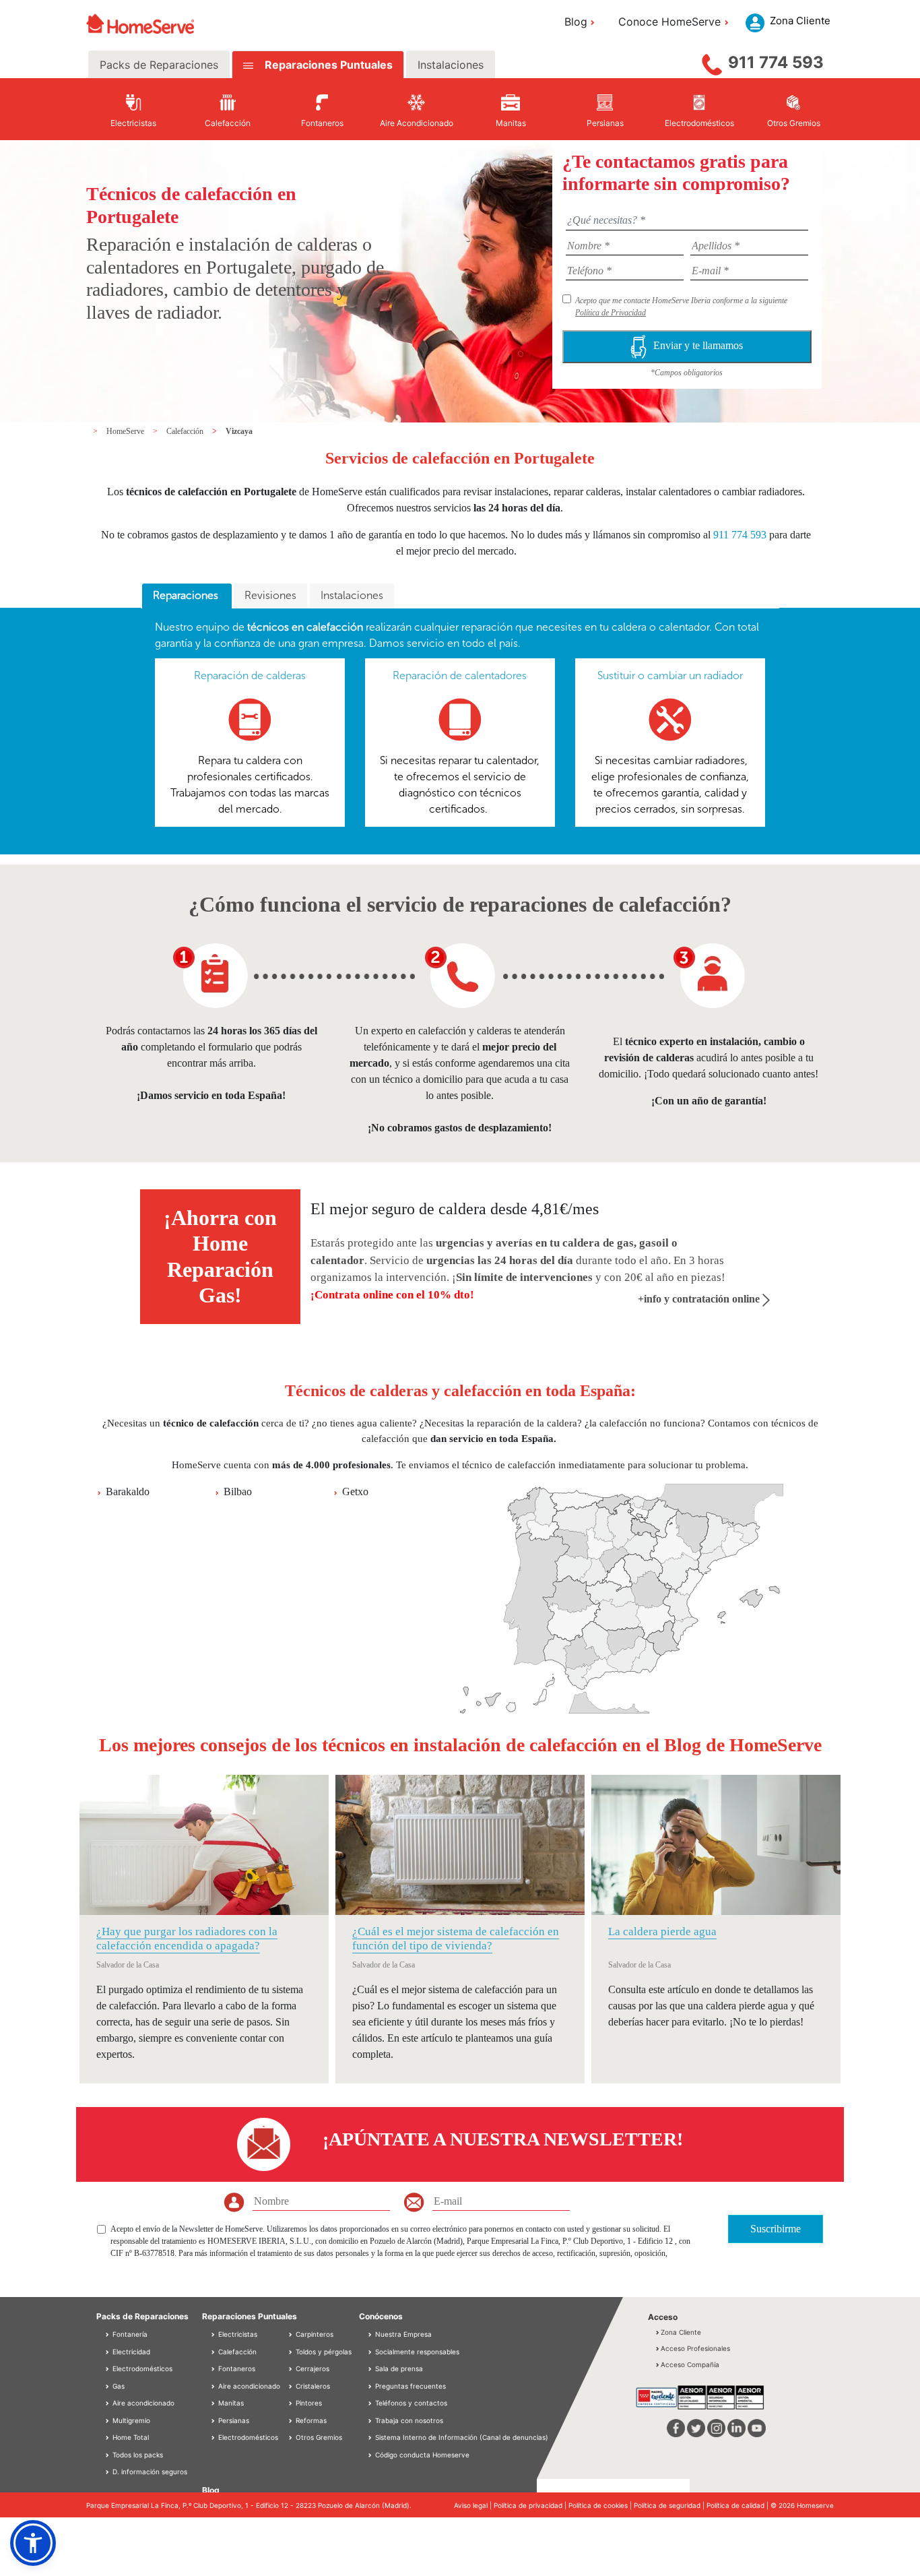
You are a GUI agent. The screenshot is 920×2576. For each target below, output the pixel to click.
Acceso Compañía (690, 2364)
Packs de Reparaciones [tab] (159, 65)
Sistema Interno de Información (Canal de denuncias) (462, 2437)
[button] (33, 2543)
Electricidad (130, 2352)
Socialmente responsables (417, 2352)
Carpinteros (314, 2334)
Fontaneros (236, 2368)
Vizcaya (239, 431)
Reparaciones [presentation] (187, 595)
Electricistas (237, 2334)
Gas (118, 2386)
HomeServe (126, 431)
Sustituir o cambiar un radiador (670, 676)
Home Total (130, 2437)
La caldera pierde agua (662, 1931)
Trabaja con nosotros (409, 2420)
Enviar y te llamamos (698, 345)
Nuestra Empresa (403, 2334)
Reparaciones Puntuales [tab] (327, 65)
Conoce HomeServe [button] (669, 22)
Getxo (355, 1491)
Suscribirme (776, 2229)
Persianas (233, 2420)
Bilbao (238, 1491)
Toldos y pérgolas (323, 2352)
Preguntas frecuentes (410, 2386)
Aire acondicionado (142, 2403)
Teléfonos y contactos (411, 2403)
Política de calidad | (738, 2505)
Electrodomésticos (141, 2368)
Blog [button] (576, 22)
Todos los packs (137, 2455)
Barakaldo (128, 1491)
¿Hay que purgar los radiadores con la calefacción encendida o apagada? (187, 1938)
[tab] (187, 596)
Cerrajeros (311, 2368)
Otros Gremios (318, 2437)
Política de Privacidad (611, 313)
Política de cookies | (601, 2505)
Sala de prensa (399, 2368)
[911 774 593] (712, 61)
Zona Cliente (681, 2332)
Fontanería (129, 2334)
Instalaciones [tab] (451, 65)
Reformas (310, 2420)
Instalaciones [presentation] (352, 595)
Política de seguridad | (670, 2505)
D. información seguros (149, 2472)
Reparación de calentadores (460, 676)
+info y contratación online (700, 1299)
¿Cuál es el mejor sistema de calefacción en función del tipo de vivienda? (456, 1938)
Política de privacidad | (531, 2505)
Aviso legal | (474, 2505)
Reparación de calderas (250, 676)
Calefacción (186, 431)
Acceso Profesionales (695, 2348)
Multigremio (130, 2420)
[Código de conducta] (371, 2455)
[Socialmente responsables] (371, 2352)
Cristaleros (312, 2386)
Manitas (230, 2403)
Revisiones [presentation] (270, 595)
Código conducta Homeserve (422, 2455)
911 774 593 (776, 62)
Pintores (308, 2403)
